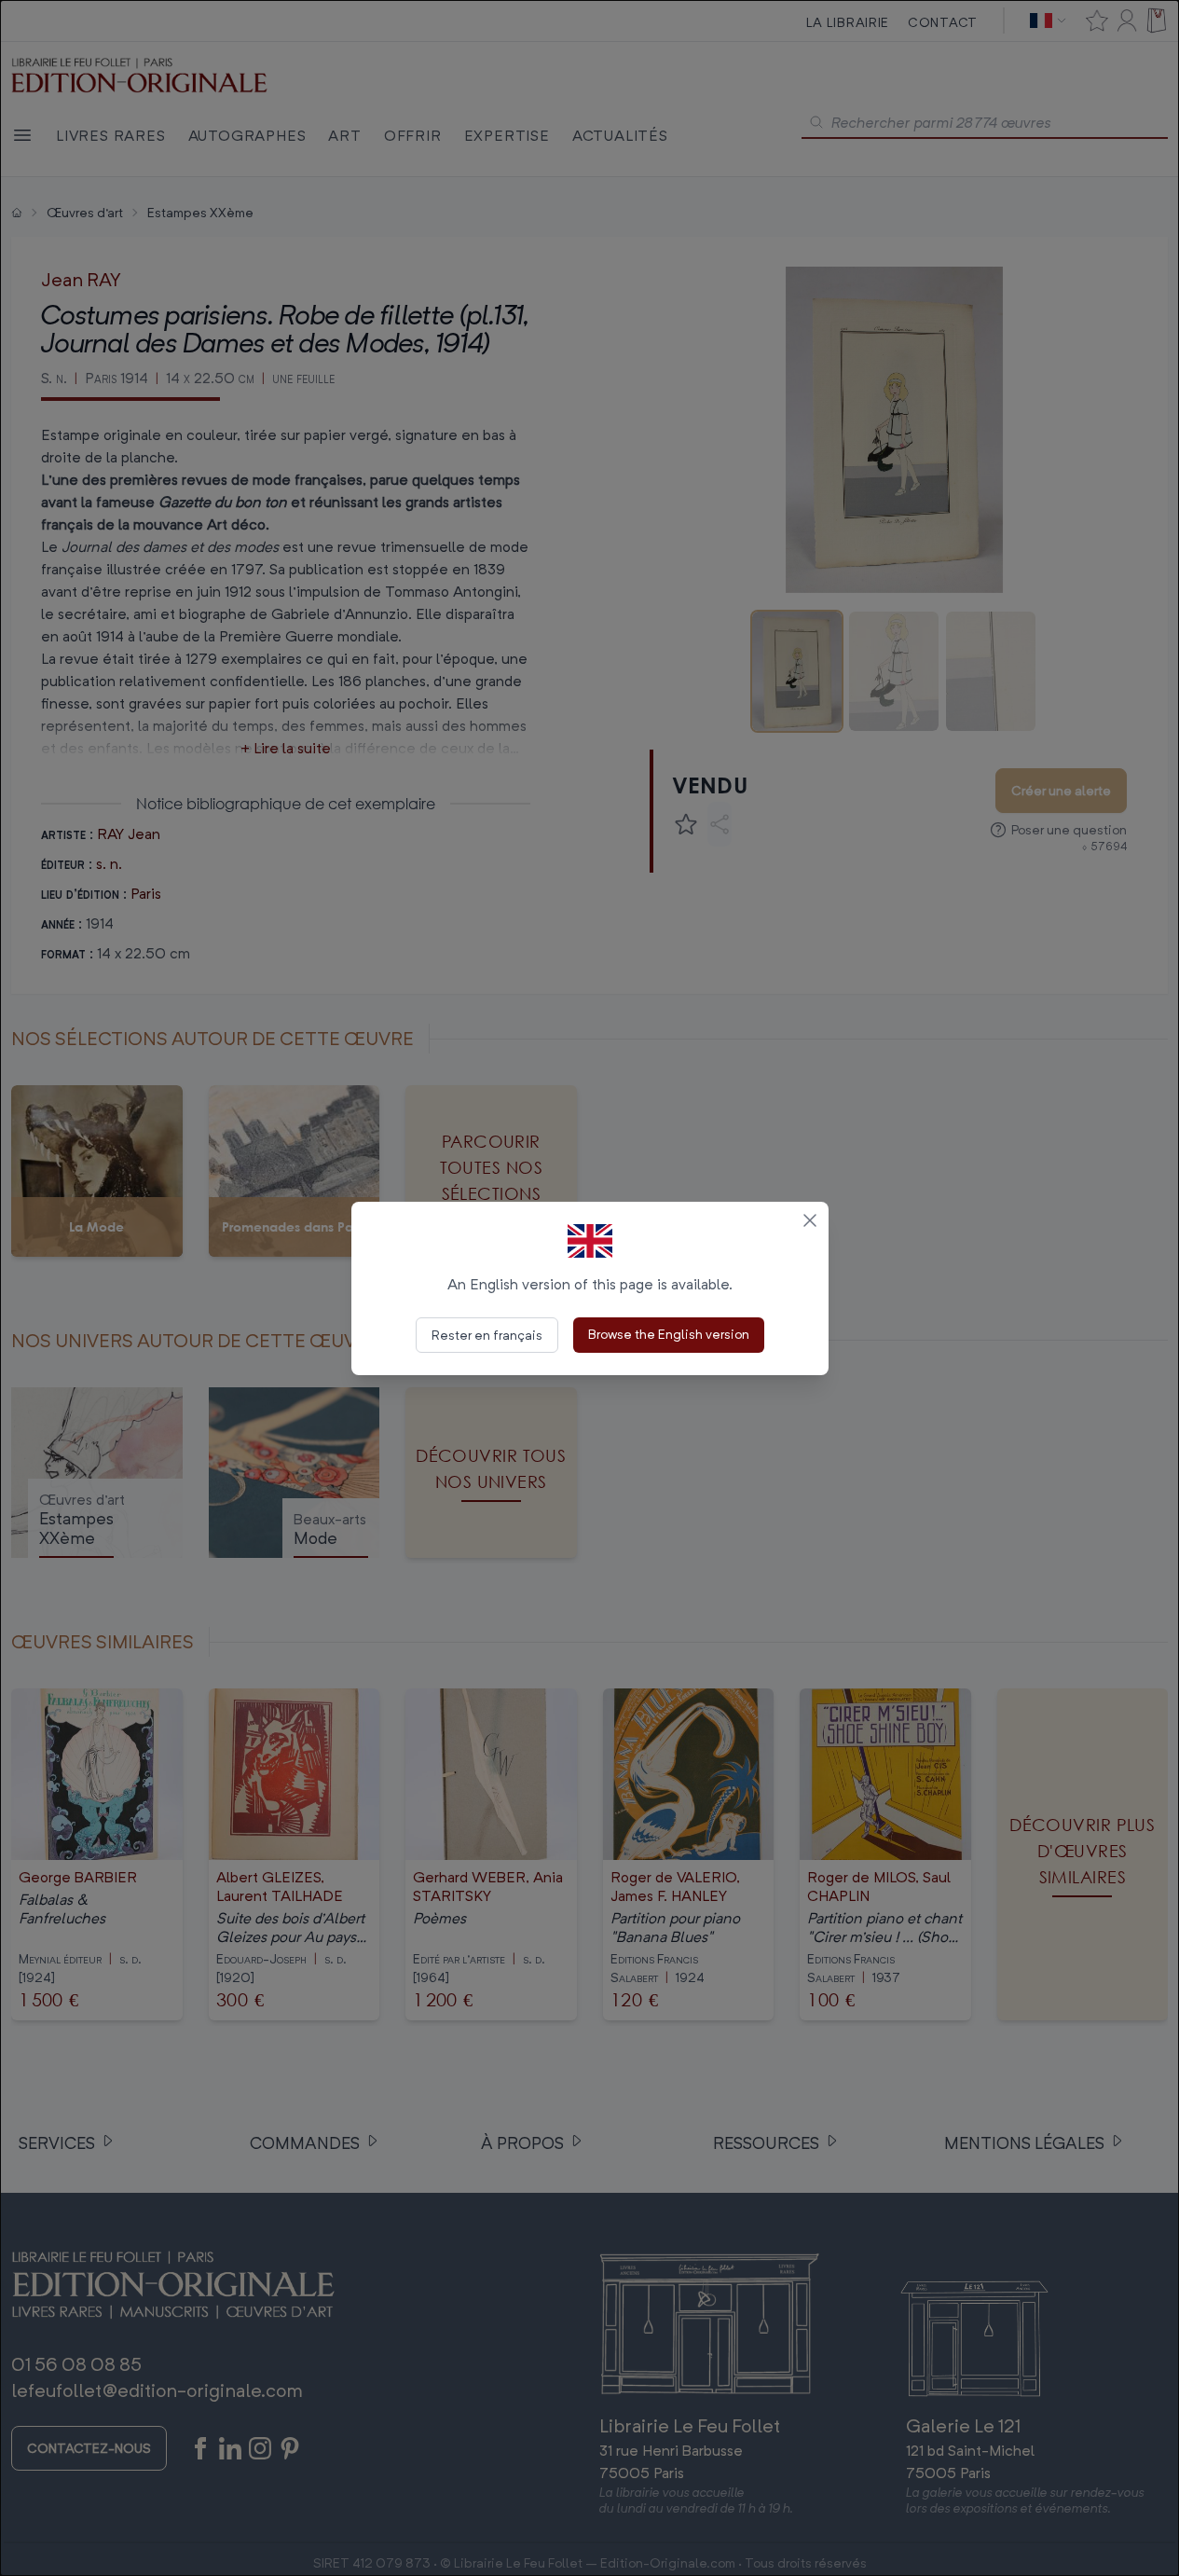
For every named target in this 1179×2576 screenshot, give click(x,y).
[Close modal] (810, 1220)
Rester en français (487, 1335)
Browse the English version (669, 1334)
